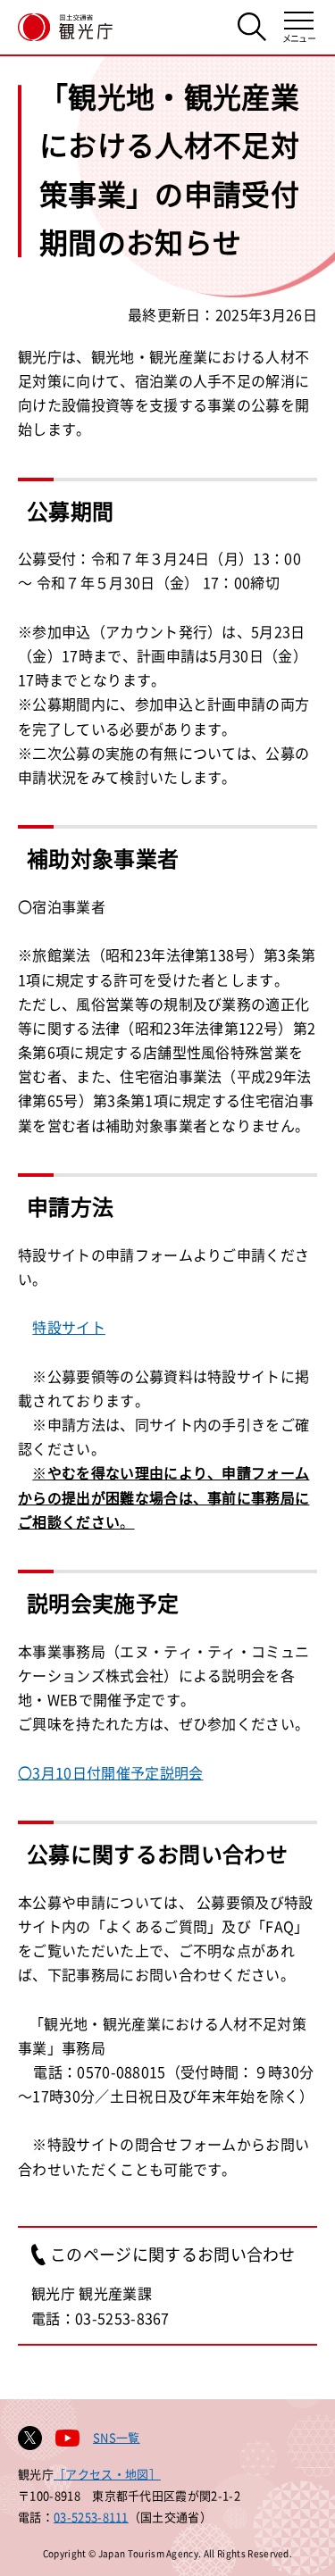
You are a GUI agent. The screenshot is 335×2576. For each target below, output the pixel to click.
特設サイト (69, 1327)
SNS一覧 (117, 2437)
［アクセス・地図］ (107, 2474)
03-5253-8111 (91, 2517)
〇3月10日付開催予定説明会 (110, 1772)
